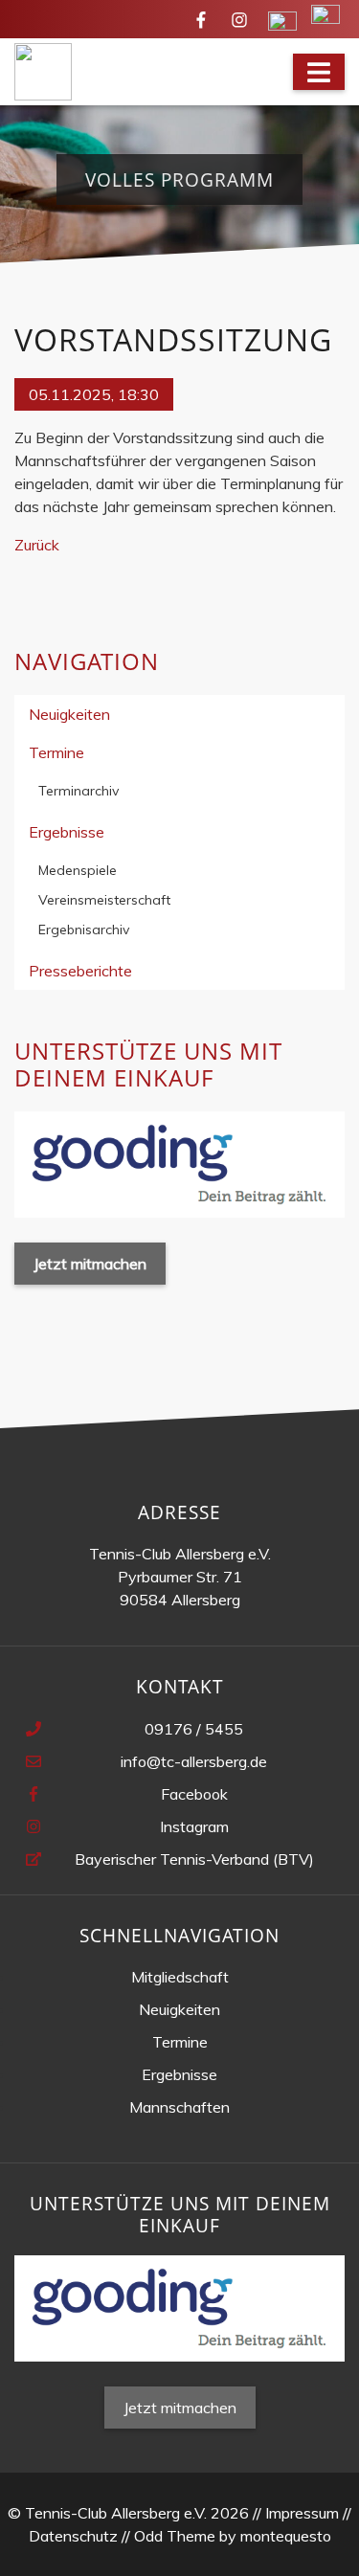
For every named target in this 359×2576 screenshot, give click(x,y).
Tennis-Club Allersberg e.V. (180, 1554)
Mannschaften (179, 2107)
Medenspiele (78, 870)
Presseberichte (80, 971)
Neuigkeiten (69, 714)
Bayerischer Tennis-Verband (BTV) (194, 1859)
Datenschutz (73, 2536)
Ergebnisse (67, 832)
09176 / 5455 (194, 1729)
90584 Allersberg (180, 1600)
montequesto (286, 2536)
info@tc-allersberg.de (194, 1761)
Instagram (194, 1826)
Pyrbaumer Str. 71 (180, 1577)
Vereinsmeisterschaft (104, 900)
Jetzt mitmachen (90, 1264)
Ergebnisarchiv (84, 930)
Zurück (37, 545)
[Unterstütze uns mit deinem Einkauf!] (179, 1163)
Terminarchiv (79, 791)
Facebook (194, 1794)
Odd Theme (175, 2536)
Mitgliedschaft (180, 1977)
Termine (56, 752)
